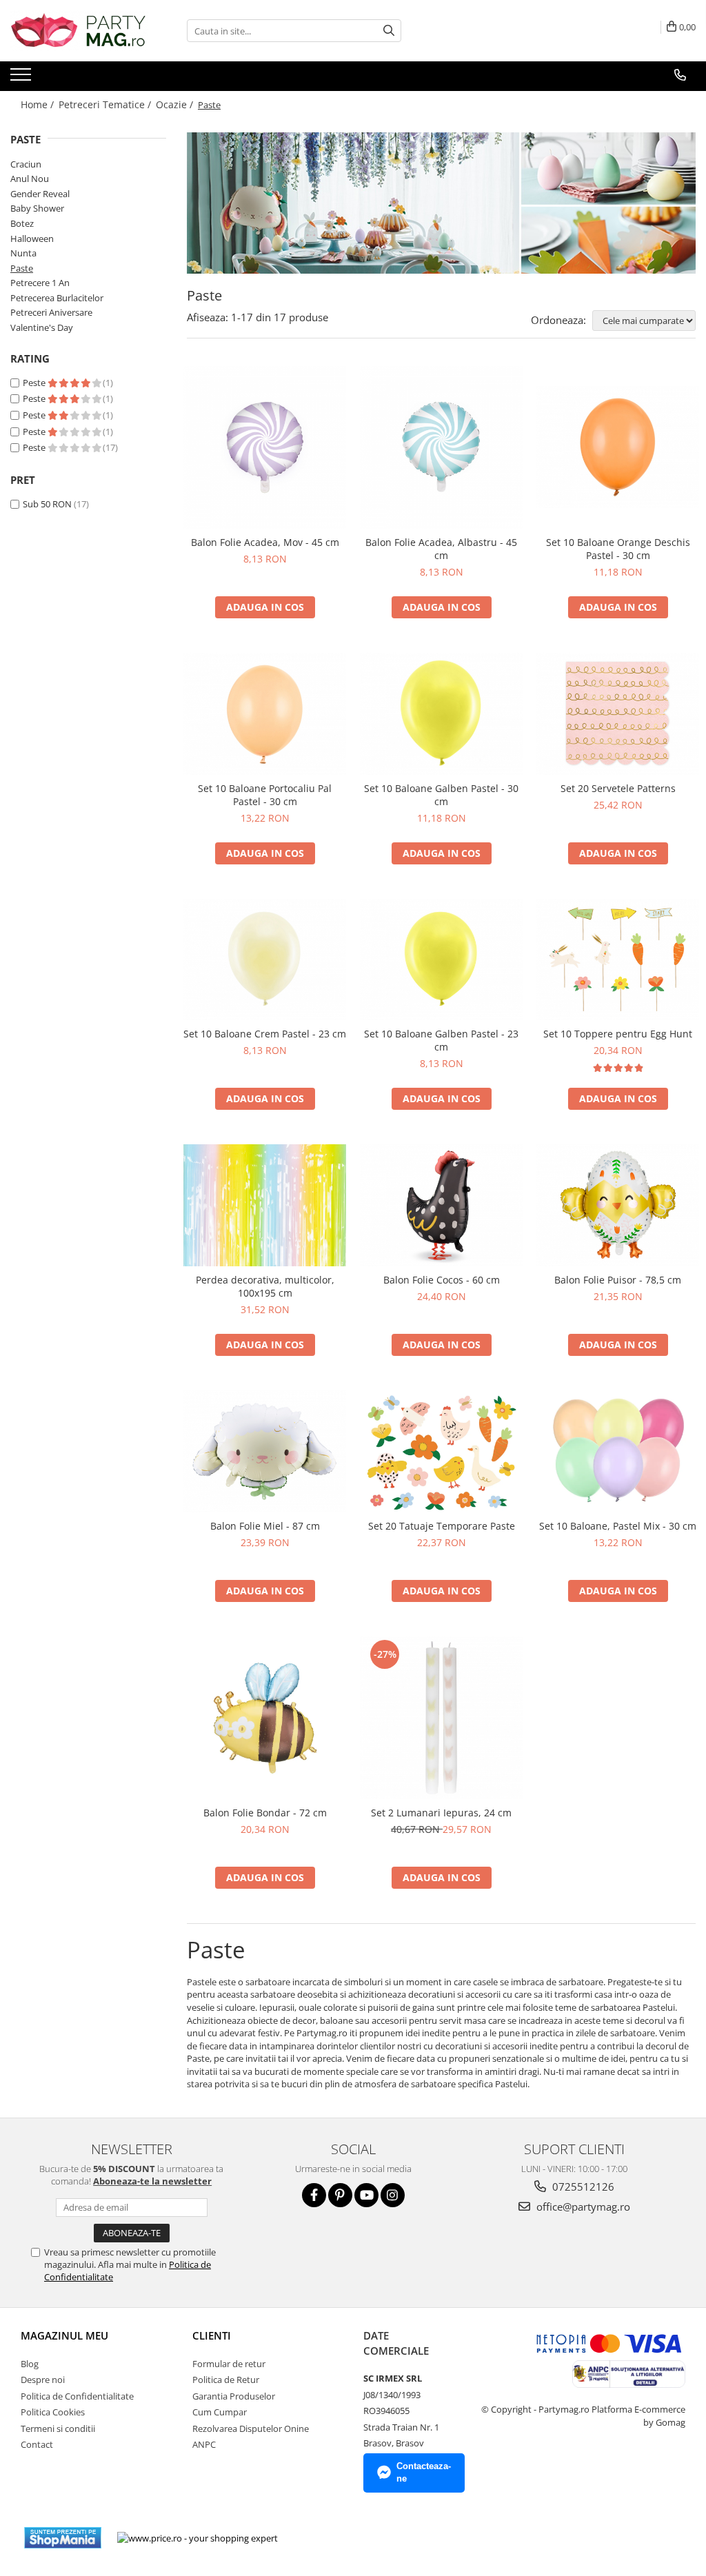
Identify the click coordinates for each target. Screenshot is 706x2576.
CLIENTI (212, 2335)
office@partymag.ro (582, 2207)
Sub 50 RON (47, 504)
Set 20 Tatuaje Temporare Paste (442, 1526)
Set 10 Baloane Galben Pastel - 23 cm (441, 1040)
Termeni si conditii (58, 2428)
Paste (22, 268)
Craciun (26, 164)
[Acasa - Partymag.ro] (79, 31)
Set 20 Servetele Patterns (618, 788)
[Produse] (22, 79)
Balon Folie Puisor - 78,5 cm (618, 1280)
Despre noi (43, 2380)
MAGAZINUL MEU (64, 2335)
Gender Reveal (40, 194)
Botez (22, 223)
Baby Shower (37, 208)
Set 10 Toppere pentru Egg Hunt (618, 1034)
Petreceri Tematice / (106, 104)
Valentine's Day (42, 327)
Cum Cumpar (220, 2412)
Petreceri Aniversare (51, 312)
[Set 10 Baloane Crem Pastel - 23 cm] (265, 960)
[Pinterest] (340, 2195)
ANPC (204, 2444)
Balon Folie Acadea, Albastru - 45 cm (441, 549)
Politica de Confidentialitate (77, 2396)
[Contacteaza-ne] (680, 75)
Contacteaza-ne (424, 2473)
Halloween (32, 239)
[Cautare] (389, 31)
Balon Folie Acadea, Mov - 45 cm (265, 542)
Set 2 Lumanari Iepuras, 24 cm (441, 1813)
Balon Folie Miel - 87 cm (265, 1526)
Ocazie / (176, 104)
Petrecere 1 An (40, 283)
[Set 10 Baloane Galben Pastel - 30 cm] (441, 714)
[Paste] (441, 203)
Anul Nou (30, 179)
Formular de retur (229, 2364)
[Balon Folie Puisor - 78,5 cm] (618, 1205)
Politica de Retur (226, 2380)
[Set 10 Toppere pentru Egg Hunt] (618, 960)
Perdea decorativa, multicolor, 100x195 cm (265, 1286)
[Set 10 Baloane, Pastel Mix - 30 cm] (618, 1451)
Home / (39, 104)
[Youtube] (366, 2195)
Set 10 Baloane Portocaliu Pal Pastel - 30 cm (265, 795)
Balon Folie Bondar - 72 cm (265, 1813)
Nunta (23, 253)
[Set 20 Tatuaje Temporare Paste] (441, 1451)
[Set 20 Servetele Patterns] (618, 714)
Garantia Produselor (234, 2396)
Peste (35, 383)
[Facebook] (314, 2195)
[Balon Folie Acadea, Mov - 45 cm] (265, 447)
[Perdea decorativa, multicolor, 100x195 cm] (265, 1205)
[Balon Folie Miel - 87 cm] (265, 1451)
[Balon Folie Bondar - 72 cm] (265, 1718)
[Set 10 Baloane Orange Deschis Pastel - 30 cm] (618, 447)
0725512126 (582, 2187)
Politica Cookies (53, 2412)
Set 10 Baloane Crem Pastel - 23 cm (265, 1034)
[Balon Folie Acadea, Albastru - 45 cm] (441, 447)
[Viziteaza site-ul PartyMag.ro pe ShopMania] (63, 2538)
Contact (37, 2444)
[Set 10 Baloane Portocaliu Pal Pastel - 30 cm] (265, 714)
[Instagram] (393, 2195)
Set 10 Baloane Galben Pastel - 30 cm (441, 795)
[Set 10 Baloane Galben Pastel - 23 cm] (441, 960)
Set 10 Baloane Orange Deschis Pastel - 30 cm (618, 549)
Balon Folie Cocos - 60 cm (442, 1280)
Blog (30, 2364)
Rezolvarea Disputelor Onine (251, 2428)
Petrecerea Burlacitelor (57, 298)
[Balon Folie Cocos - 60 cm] (441, 1205)
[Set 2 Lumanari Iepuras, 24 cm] (441, 1718)
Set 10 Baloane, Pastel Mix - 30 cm (618, 1526)
